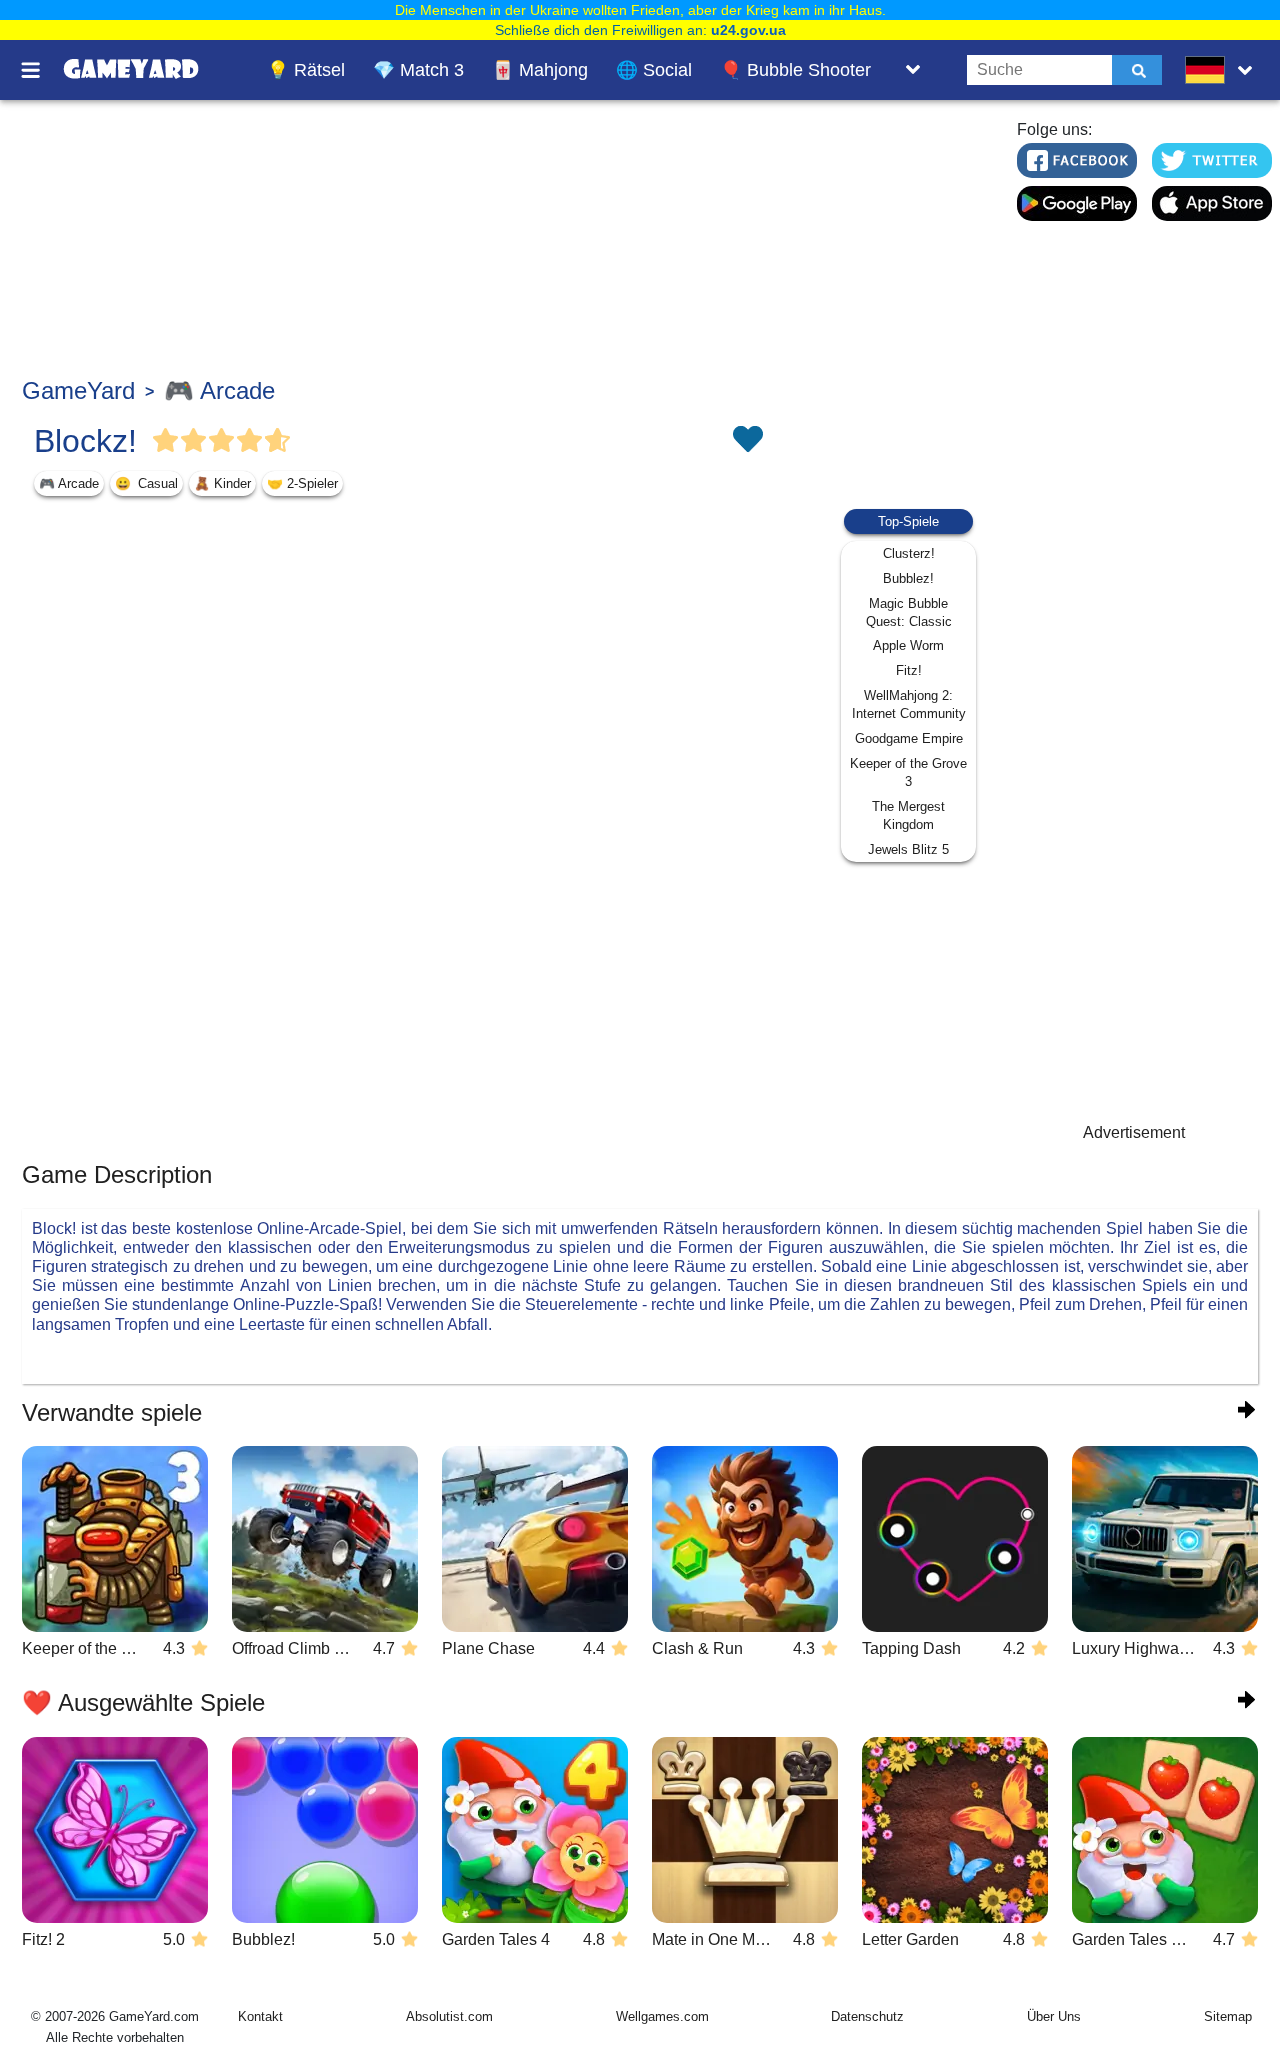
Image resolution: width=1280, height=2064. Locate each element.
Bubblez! (908, 578)
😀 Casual (146, 483)
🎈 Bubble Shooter (795, 70)
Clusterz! (909, 553)
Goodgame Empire (909, 738)
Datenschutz (867, 2016)
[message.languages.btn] (1223, 70)
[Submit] (1137, 70)
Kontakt (260, 2016)
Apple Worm (908, 645)
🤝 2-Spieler (302, 483)
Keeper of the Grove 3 (908, 772)
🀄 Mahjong (540, 70)
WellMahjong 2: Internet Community (909, 704)
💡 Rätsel (306, 70)
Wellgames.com (662, 2016)
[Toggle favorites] (747, 441)
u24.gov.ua (748, 30)
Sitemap (1228, 2016)
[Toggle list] (913, 70)
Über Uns (1054, 2016)
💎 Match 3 (418, 70)
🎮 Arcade (219, 390)
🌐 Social (654, 70)
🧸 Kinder (222, 483)
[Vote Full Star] (166, 441)
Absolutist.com (449, 2016)
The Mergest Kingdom (908, 815)
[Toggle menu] (42, 70)
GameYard (78, 390)
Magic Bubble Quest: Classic (909, 612)
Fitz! (909, 670)
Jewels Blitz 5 (908, 849)
